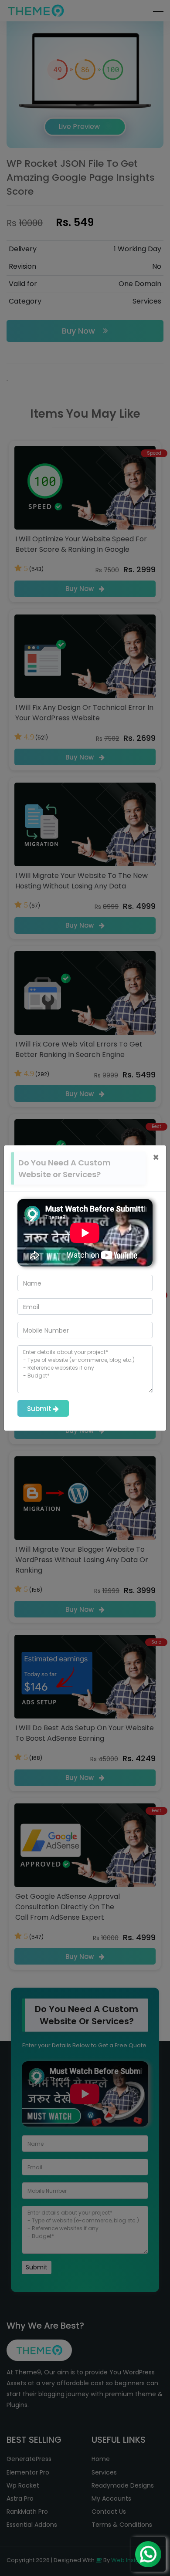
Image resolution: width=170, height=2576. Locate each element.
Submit (40, 1409)
